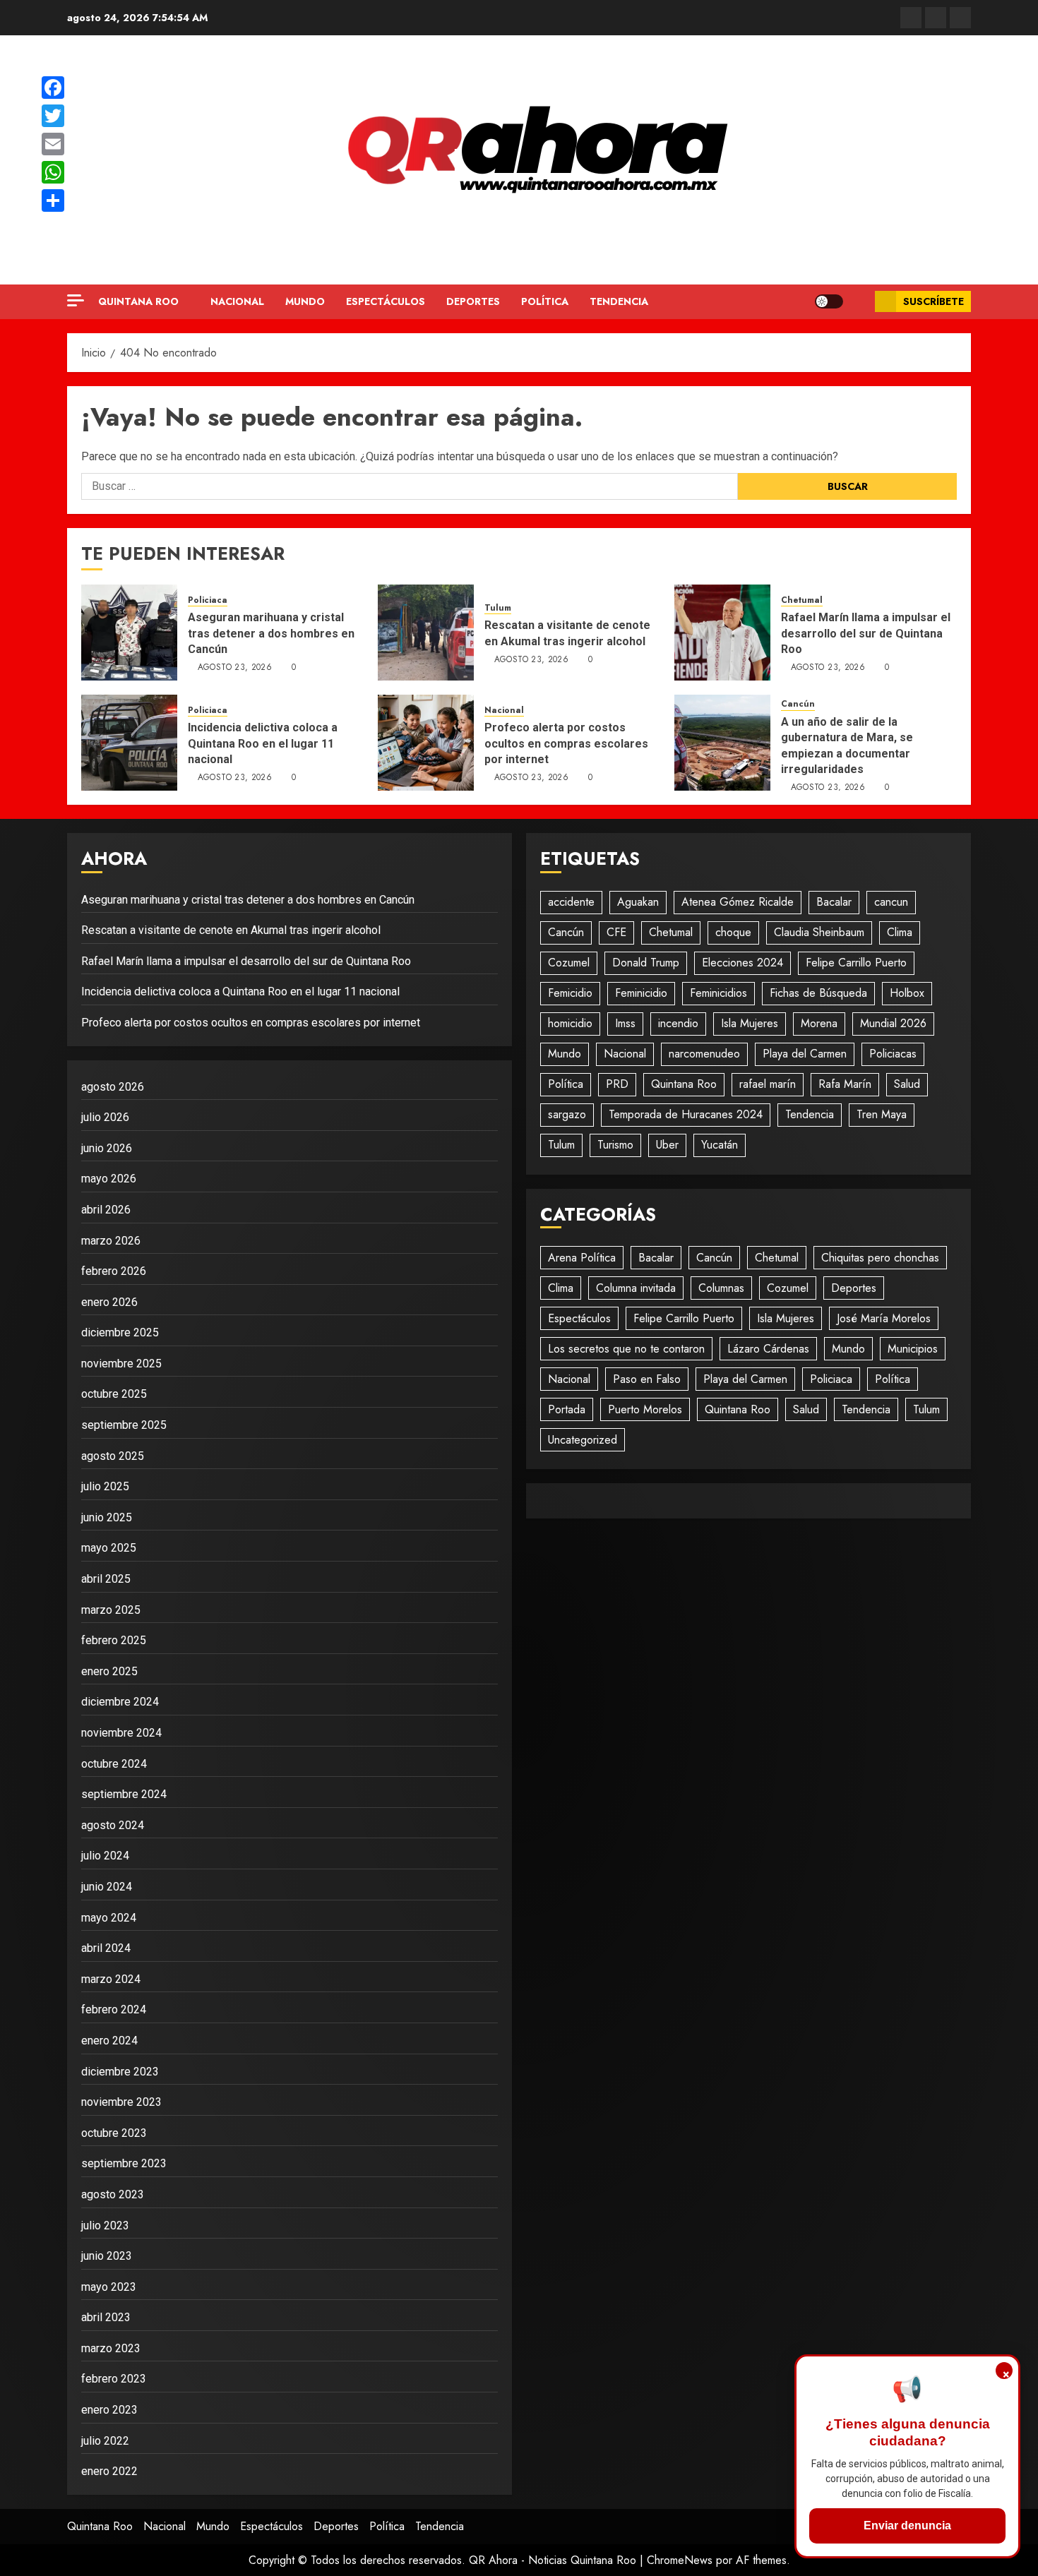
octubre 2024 (114, 1764)
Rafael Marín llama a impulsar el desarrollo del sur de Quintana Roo (866, 633)
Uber (667, 1145)
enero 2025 (109, 1671)
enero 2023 (109, 2410)
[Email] (53, 144)
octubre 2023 (114, 2133)
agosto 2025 (113, 1456)
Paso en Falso (647, 1379)
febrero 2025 (114, 1640)
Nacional (237, 301)
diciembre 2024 (120, 1702)
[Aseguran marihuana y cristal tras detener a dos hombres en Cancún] (129, 633)
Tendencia (619, 301)
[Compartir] (53, 200)
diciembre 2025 (120, 1332)
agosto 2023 (113, 2194)
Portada (567, 1409)
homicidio (570, 1023)
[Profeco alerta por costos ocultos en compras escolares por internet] (426, 743)
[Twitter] (936, 18)
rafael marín (768, 1084)
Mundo (305, 301)
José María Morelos (884, 1318)
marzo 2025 (111, 1610)
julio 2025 (105, 1486)
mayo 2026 (109, 1179)
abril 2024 (106, 1948)
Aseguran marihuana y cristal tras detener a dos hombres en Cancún (271, 633)
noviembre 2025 (121, 1364)
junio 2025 (107, 1517)
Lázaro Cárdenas (768, 1349)
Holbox (907, 993)
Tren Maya (882, 1114)
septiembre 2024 (124, 1794)
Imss (625, 1023)
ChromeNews (680, 2560)
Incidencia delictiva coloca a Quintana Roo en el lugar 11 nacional (263, 743)
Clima (900, 932)
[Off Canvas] (76, 300)
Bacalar (834, 902)
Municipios (913, 1349)
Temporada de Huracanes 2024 (686, 1114)
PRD (617, 1084)
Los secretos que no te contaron (626, 1349)
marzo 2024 (111, 1979)
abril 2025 (106, 1579)
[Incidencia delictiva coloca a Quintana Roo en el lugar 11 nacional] (129, 743)
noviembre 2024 (121, 1733)
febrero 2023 (114, 2379)
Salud (907, 1084)
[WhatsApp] (53, 172)
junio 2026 (107, 1148)
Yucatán (720, 1145)
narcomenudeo (704, 1054)
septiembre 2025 (124, 1425)
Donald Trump (646, 963)
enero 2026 (109, 1302)
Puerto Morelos (645, 1409)
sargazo (567, 1114)
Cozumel (569, 963)
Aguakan (638, 902)
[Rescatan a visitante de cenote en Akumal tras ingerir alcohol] (426, 633)
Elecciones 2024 (742, 963)
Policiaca (208, 600)
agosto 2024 (113, 1825)
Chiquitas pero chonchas (880, 1258)
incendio (678, 1023)
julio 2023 (105, 2225)
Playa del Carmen (805, 1054)
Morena (819, 1023)
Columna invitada (636, 1288)
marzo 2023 (111, 2348)
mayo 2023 (109, 2287)
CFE (616, 932)
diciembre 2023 (120, 2072)
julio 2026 (105, 1117)
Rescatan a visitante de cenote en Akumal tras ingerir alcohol (231, 930)
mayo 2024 (109, 1918)
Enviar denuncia (907, 2526)
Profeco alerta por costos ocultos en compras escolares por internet (566, 743)
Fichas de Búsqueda (818, 993)
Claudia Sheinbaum (819, 932)
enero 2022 (109, 2471)
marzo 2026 (111, 1241)
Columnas (721, 1288)
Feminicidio (641, 993)
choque (733, 932)
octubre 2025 (114, 1394)
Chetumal (802, 600)
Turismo (615, 1145)
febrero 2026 (114, 1271)
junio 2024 (107, 1887)
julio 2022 (105, 2441)
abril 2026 (106, 1210)
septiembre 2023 (124, 2163)
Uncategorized (583, 1440)
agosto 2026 (113, 1087)
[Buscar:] (410, 486)
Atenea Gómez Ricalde (738, 902)
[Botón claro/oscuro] (829, 301)
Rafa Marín (845, 1084)
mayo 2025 (109, 1548)
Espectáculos (386, 301)
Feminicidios (718, 993)
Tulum (498, 608)
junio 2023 (107, 2256)
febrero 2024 (114, 2009)
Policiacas (893, 1054)
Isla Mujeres (750, 1023)
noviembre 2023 (121, 2102)
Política (545, 301)
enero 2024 (109, 2041)
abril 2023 (106, 2317)
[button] (859, 302)
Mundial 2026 (893, 1023)
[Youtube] (960, 18)
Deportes (473, 301)
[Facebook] (911, 18)
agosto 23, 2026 (235, 668)
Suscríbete (933, 301)
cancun (891, 902)
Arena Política (582, 1258)
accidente (571, 902)
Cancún (798, 704)
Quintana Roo (138, 301)
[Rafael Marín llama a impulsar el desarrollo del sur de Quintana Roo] (722, 633)
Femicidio (570, 993)
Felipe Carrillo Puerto (856, 963)
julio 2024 (105, 1856)
